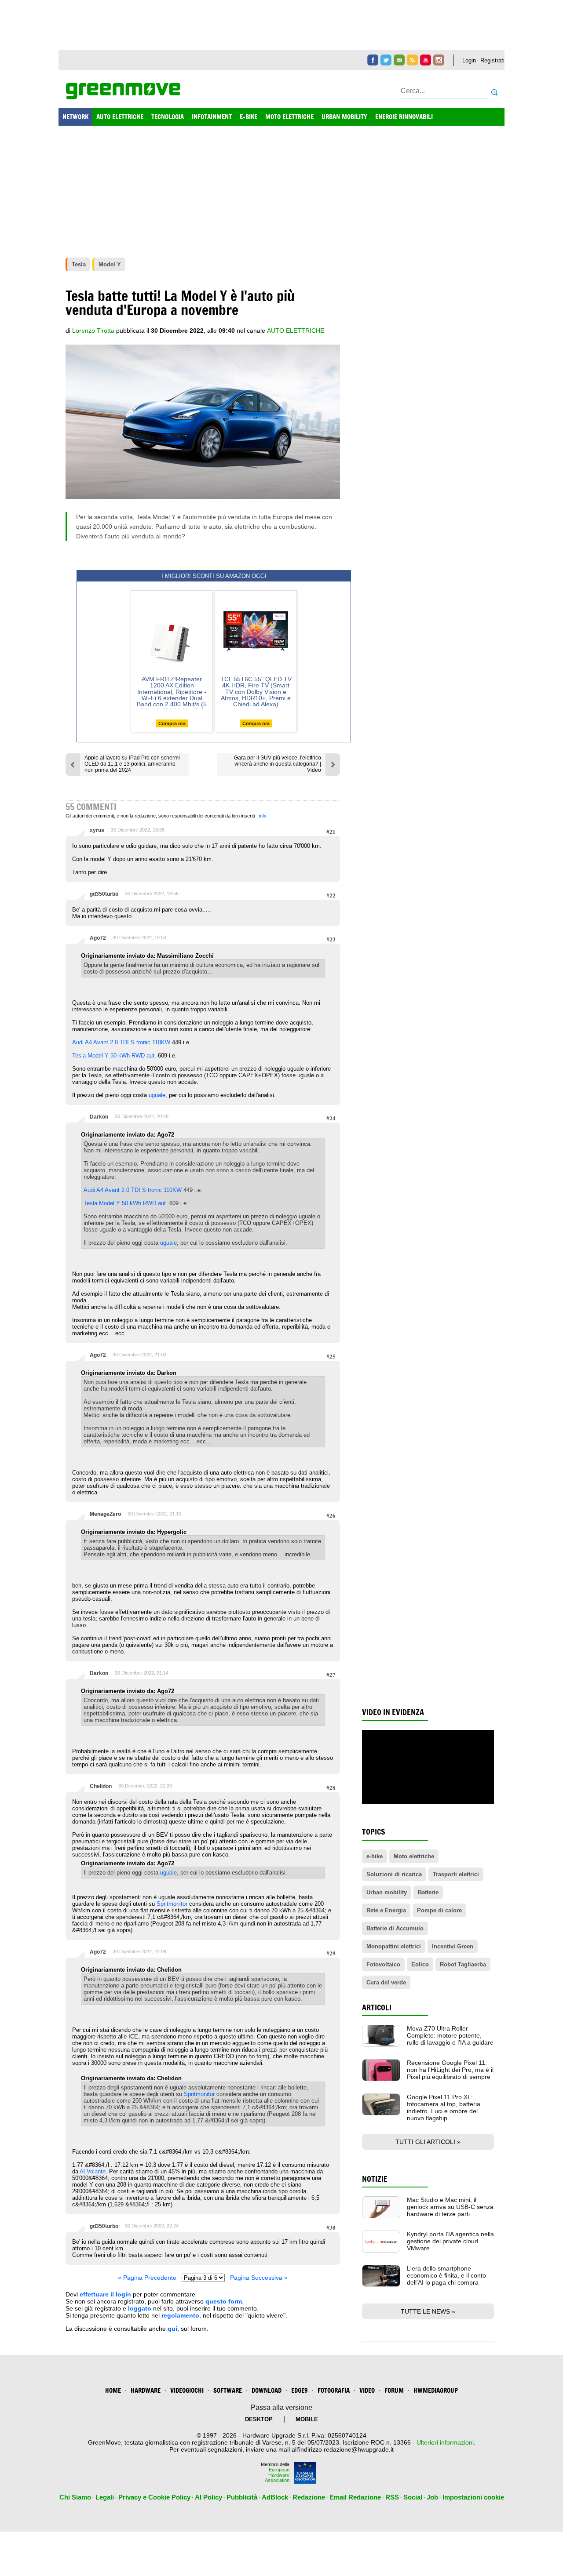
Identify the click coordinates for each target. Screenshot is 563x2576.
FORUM (394, 2390)
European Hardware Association (277, 2475)
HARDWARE (146, 2390)
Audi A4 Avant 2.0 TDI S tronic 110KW (122, 1042)
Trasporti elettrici (456, 1874)
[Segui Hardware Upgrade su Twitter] (386, 60)
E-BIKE (249, 117)
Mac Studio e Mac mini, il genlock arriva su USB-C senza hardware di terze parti (450, 2207)
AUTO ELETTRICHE (120, 117)
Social (413, 2497)
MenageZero (105, 1514)
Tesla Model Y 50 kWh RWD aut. (114, 1055)
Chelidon (101, 1786)
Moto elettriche (414, 1856)
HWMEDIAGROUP (436, 2390)
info (263, 816)
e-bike (375, 1856)
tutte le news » (428, 2311)
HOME (113, 2390)
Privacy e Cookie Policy (154, 2497)
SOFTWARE (228, 2390)
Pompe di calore (439, 1910)
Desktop (259, 2419)
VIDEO (367, 2390)
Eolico (420, 1964)
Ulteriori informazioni (445, 2442)
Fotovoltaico (383, 1964)
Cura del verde (386, 1982)
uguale (157, 1095)
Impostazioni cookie (473, 2497)
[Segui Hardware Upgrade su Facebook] (373, 60)
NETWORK (75, 117)
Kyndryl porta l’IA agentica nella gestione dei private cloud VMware (450, 2241)
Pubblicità (242, 2497)
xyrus (97, 830)
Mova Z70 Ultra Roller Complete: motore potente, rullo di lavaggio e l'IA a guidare (450, 2035)
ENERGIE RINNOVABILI (404, 117)
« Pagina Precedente (147, 2278)
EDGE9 (300, 2390)
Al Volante (93, 2171)
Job (432, 2497)
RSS (392, 2497)
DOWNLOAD (267, 2390)
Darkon (99, 1117)
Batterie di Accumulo (395, 1928)
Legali (105, 2497)
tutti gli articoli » (428, 2142)
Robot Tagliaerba (463, 1964)
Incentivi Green (453, 1946)
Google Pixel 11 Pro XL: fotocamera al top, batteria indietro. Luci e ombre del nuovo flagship (444, 2107)
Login (469, 60)
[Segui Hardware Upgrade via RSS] (412, 60)
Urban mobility (387, 1892)
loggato (140, 2308)
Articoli (377, 2007)
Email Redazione (355, 2497)
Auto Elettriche (296, 331)
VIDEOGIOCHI (187, 2390)
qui (172, 2329)
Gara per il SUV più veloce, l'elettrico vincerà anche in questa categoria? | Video (278, 764)
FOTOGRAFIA (334, 2390)
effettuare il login (105, 2294)
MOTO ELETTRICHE (289, 117)
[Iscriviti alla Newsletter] (399, 60)
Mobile (307, 2419)
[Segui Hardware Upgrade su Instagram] (439, 60)
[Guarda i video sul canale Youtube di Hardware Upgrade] (426, 60)
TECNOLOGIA (168, 117)
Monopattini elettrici (394, 1946)
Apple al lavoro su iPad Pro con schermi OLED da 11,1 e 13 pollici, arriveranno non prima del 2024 (132, 764)
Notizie (375, 2179)
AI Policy (208, 2497)
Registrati (492, 60)
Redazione (309, 2497)
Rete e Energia (386, 1910)
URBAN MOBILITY (344, 117)
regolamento (180, 2315)
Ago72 (98, 938)
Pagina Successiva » (259, 2278)
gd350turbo (104, 894)
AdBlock (275, 2497)
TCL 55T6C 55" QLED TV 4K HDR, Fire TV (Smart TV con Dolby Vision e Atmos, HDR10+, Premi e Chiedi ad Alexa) (256, 692)
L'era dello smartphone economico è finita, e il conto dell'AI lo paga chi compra (446, 2275)
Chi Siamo (75, 2497)
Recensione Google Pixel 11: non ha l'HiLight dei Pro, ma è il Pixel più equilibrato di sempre (450, 2070)
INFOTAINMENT (212, 117)
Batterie (428, 1892)
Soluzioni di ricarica (394, 1874)
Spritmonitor (172, 1904)
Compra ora (172, 723)
